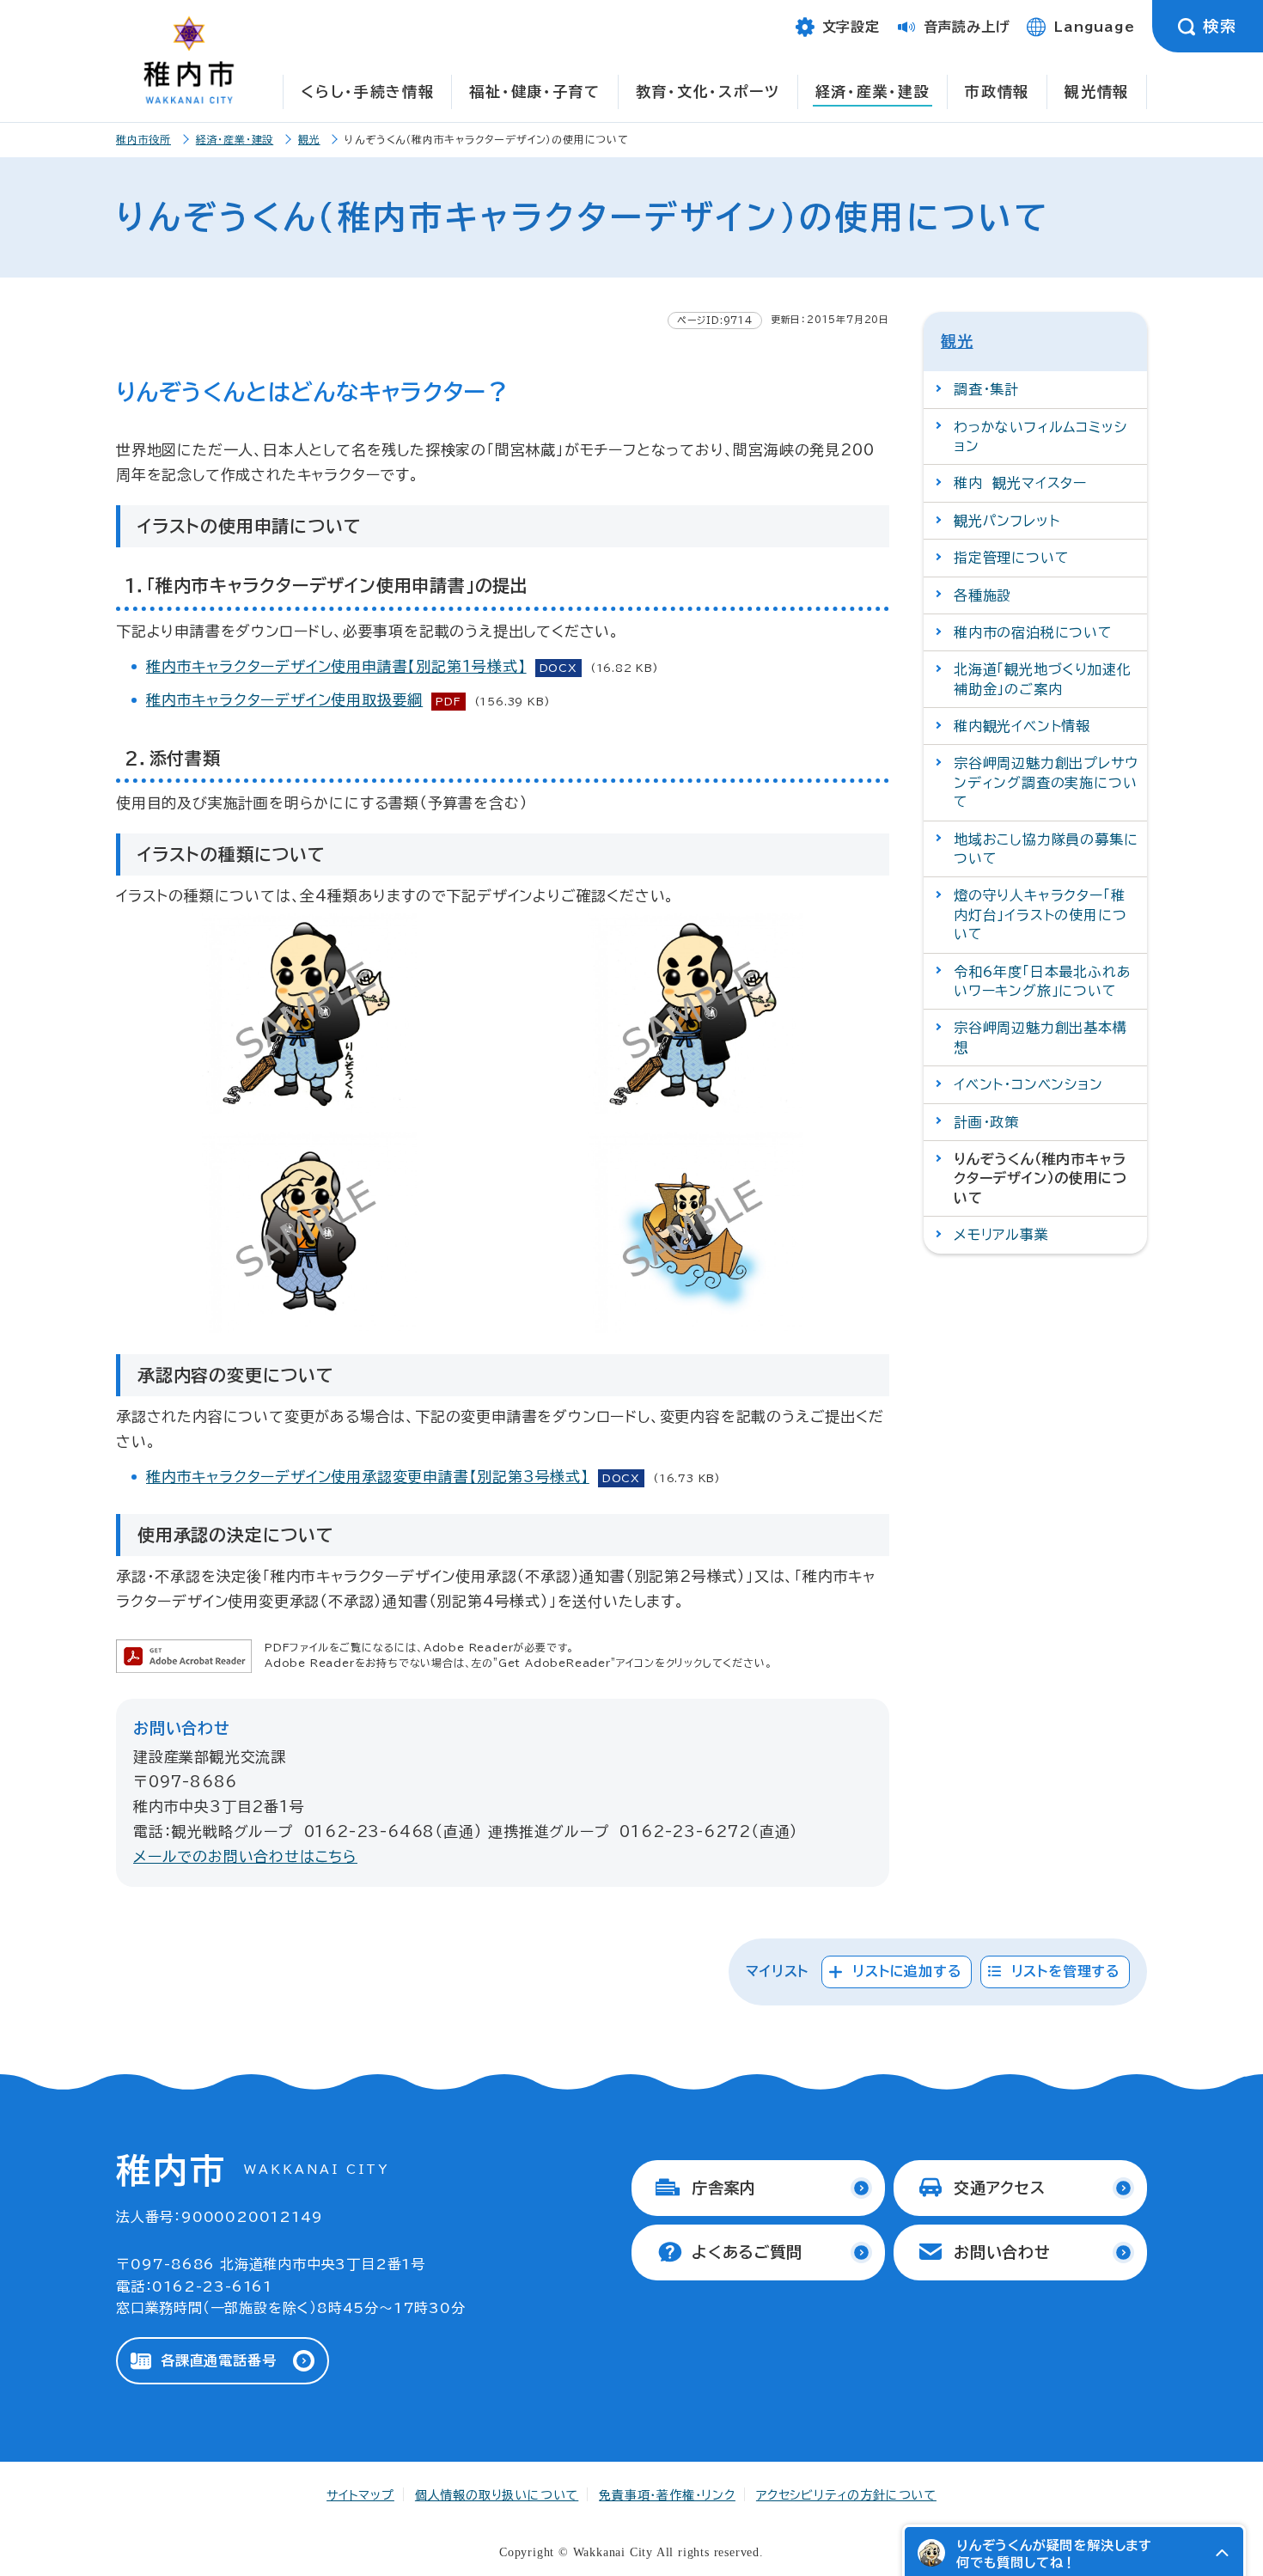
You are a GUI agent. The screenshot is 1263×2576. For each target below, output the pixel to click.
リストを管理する (1066, 1971)
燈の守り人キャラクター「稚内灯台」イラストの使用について (1040, 915)
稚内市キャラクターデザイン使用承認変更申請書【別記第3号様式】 (368, 1477)
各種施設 (982, 595)
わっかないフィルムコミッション (1040, 436)
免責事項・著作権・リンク (667, 2495)
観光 (309, 139)
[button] (1222, 2553)
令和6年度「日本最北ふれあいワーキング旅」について (1042, 981)
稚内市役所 (143, 139)
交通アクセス (1000, 2188)
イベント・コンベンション (1028, 1084)
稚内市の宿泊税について (1033, 632)
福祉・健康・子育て (534, 92)
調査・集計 (986, 389)
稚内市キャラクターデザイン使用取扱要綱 (284, 700)
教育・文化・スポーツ (708, 92)
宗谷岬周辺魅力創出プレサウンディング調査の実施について (1046, 782)
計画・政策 (986, 1122)
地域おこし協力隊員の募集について (1046, 849)
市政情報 (997, 92)
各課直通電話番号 (218, 2360)
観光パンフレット (1007, 521)
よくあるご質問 (747, 2252)
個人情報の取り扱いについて (497, 2495)
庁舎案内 (724, 2188)
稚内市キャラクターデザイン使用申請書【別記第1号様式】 (336, 666)
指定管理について (1011, 558)
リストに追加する (907, 1971)
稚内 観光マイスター (1020, 483)
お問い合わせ (1002, 2252)
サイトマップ (360, 2495)
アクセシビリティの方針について (846, 2495)
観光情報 (1097, 92)
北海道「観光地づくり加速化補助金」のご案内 (1042, 679)
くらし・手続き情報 (367, 92)
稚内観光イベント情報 (1022, 726)
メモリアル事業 (1001, 1235)
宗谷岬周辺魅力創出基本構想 (1040, 1037)
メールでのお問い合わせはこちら (245, 1856)
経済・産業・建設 (873, 92)
